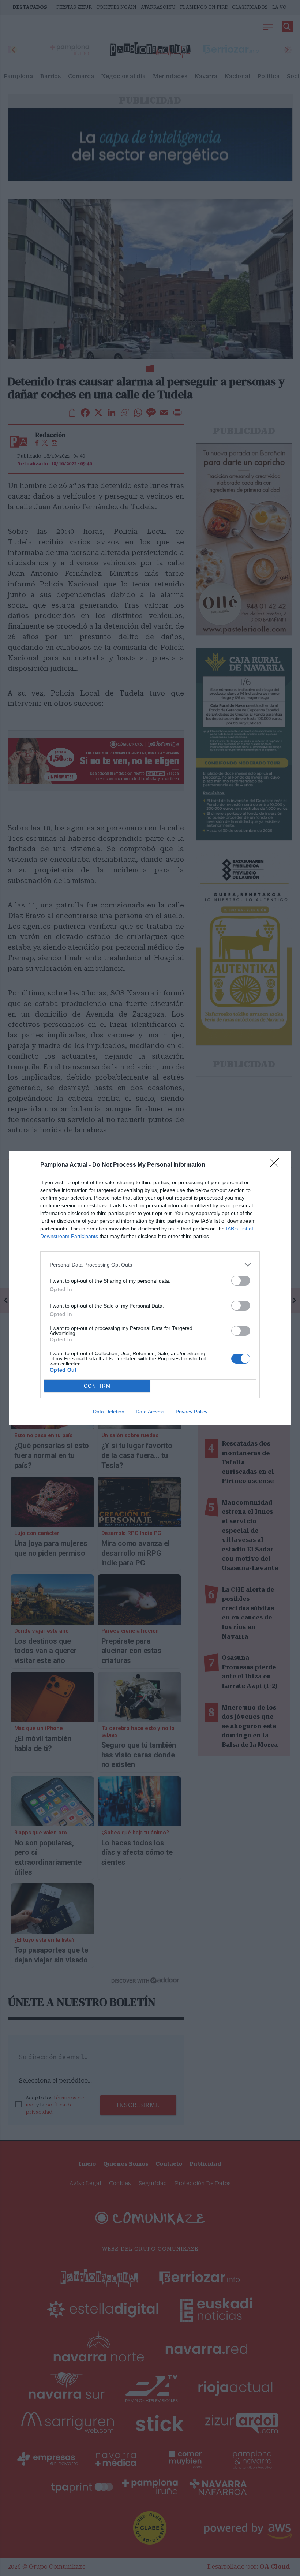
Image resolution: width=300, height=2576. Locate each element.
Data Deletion (109, 1412)
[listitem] (150, 1265)
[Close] (277, 1165)
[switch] (241, 1281)
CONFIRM (97, 1386)
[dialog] (150, 1288)
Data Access (150, 1412)
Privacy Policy (192, 1412)
